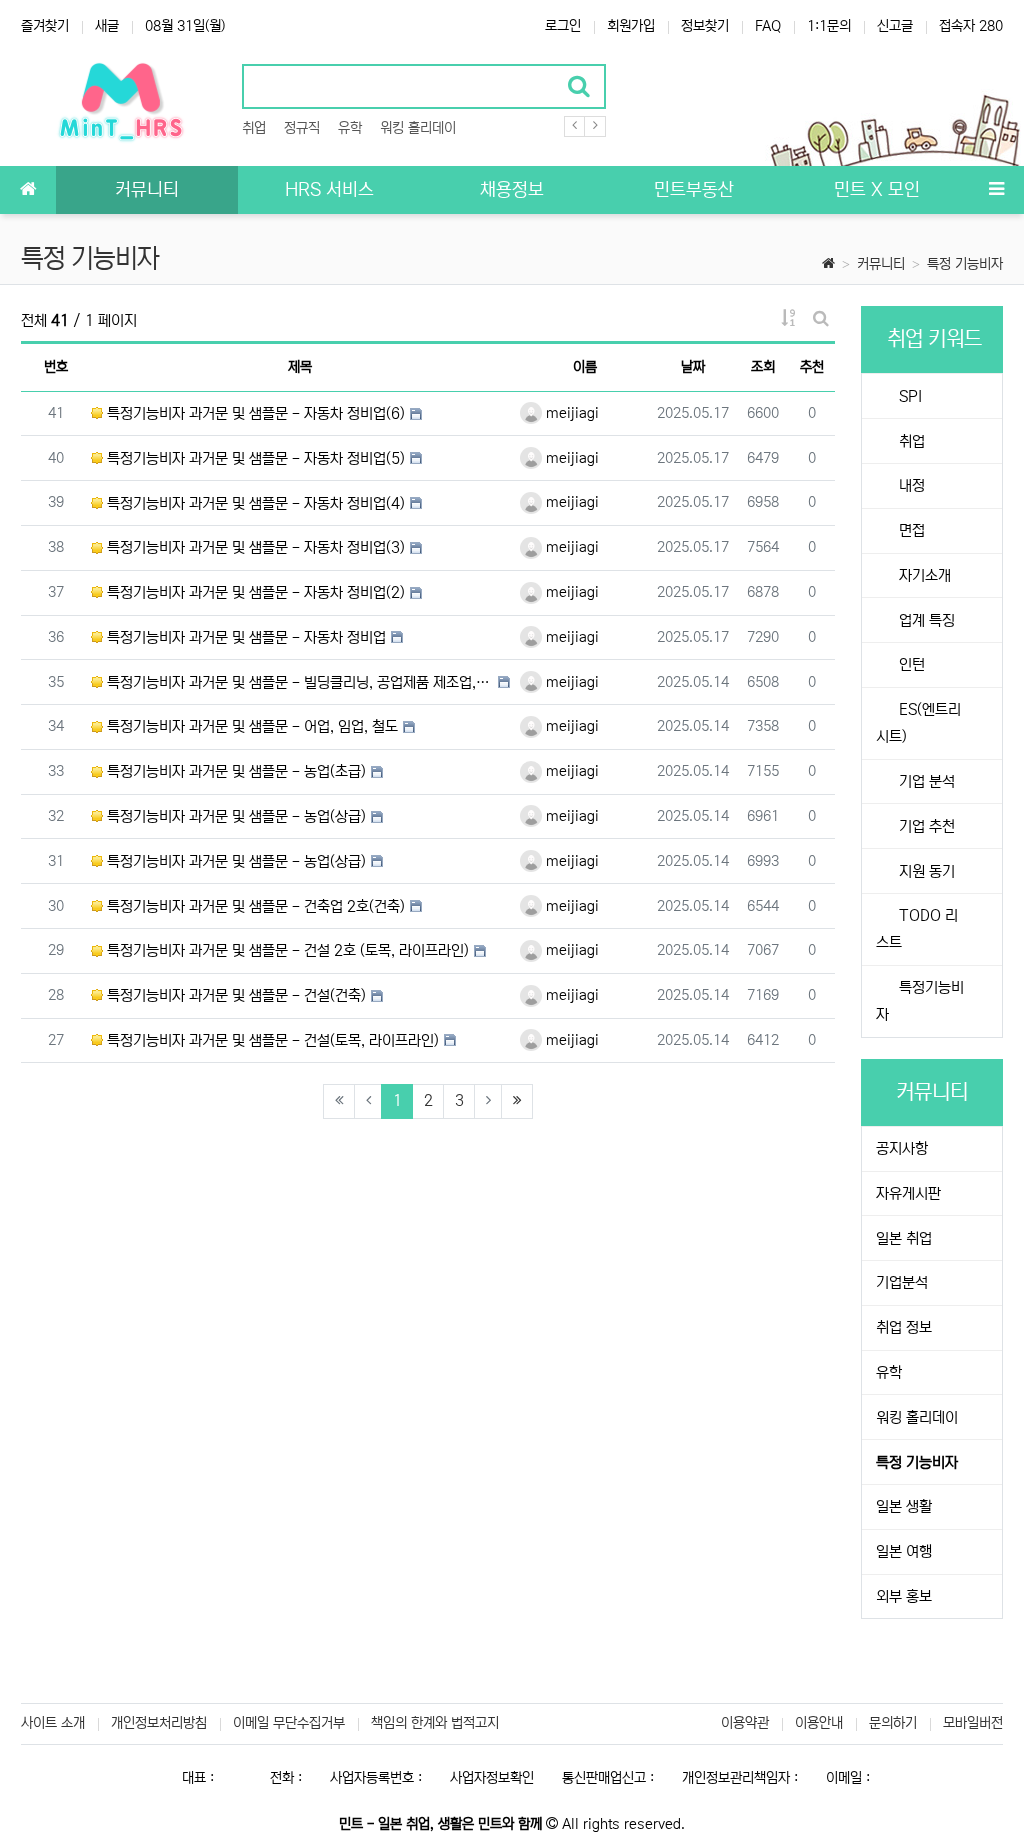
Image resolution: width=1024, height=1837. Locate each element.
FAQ (768, 26)
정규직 (302, 128)
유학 (350, 128)
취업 (254, 128)
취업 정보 (904, 1327)
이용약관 (745, 1723)
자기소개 (923, 575)
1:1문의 (829, 26)
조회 (763, 367)
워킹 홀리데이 (418, 128)
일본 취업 (904, 1238)
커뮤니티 (881, 264)
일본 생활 (904, 1506)
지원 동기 (925, 871)
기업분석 (902, 1282)
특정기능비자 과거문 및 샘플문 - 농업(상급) (234, 816)
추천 (812, 367)
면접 (910, 530)
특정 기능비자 (965, 264)
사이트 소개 (53, 1723)
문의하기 (893, 1723)
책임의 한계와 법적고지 (435, 1723)
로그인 (563, 26)
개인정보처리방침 (159, 1723)
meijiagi (570, 413)
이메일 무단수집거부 (289, 1723)
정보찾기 (705, 26)
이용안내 (819, 1723)
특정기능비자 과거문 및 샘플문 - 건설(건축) (234, 995)
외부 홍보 (904, 1596)
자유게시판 (908, 1193)
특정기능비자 (920, 1001)
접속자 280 (971, 26)
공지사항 (902, 1148)
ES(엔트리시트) (918, 723)
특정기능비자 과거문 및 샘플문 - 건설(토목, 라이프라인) (271, 1040)
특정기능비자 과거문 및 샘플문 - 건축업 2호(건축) (254, 906)
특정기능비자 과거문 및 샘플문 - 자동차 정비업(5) (254, 458)
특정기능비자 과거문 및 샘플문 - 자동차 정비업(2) (254, 592)
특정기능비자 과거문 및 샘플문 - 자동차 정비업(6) (254, 413)
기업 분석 (925, 781)
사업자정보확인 (492, 1778)
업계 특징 (925, 620)
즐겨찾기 (45, 26)
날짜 (693, 367)
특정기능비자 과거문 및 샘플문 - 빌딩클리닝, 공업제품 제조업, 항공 (298, 682)
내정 (910, 485)
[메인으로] (28, 190)
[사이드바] (996, 190)
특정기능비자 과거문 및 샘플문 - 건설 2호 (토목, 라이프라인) (286, 950)
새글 (107, 26)
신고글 (895, 26)
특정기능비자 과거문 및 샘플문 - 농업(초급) (234, 771)
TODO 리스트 (917, 929)
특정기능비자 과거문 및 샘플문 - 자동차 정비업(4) (254, 503)
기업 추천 (925, 826)
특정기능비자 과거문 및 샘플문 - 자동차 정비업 (244, 637)
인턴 (910, 664)
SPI (908, 396)
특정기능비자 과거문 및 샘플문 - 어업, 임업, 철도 (250, 726)
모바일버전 (973, 1723)
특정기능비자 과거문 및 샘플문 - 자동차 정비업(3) (254, 547)
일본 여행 (904, 1551)
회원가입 (631, 26)
